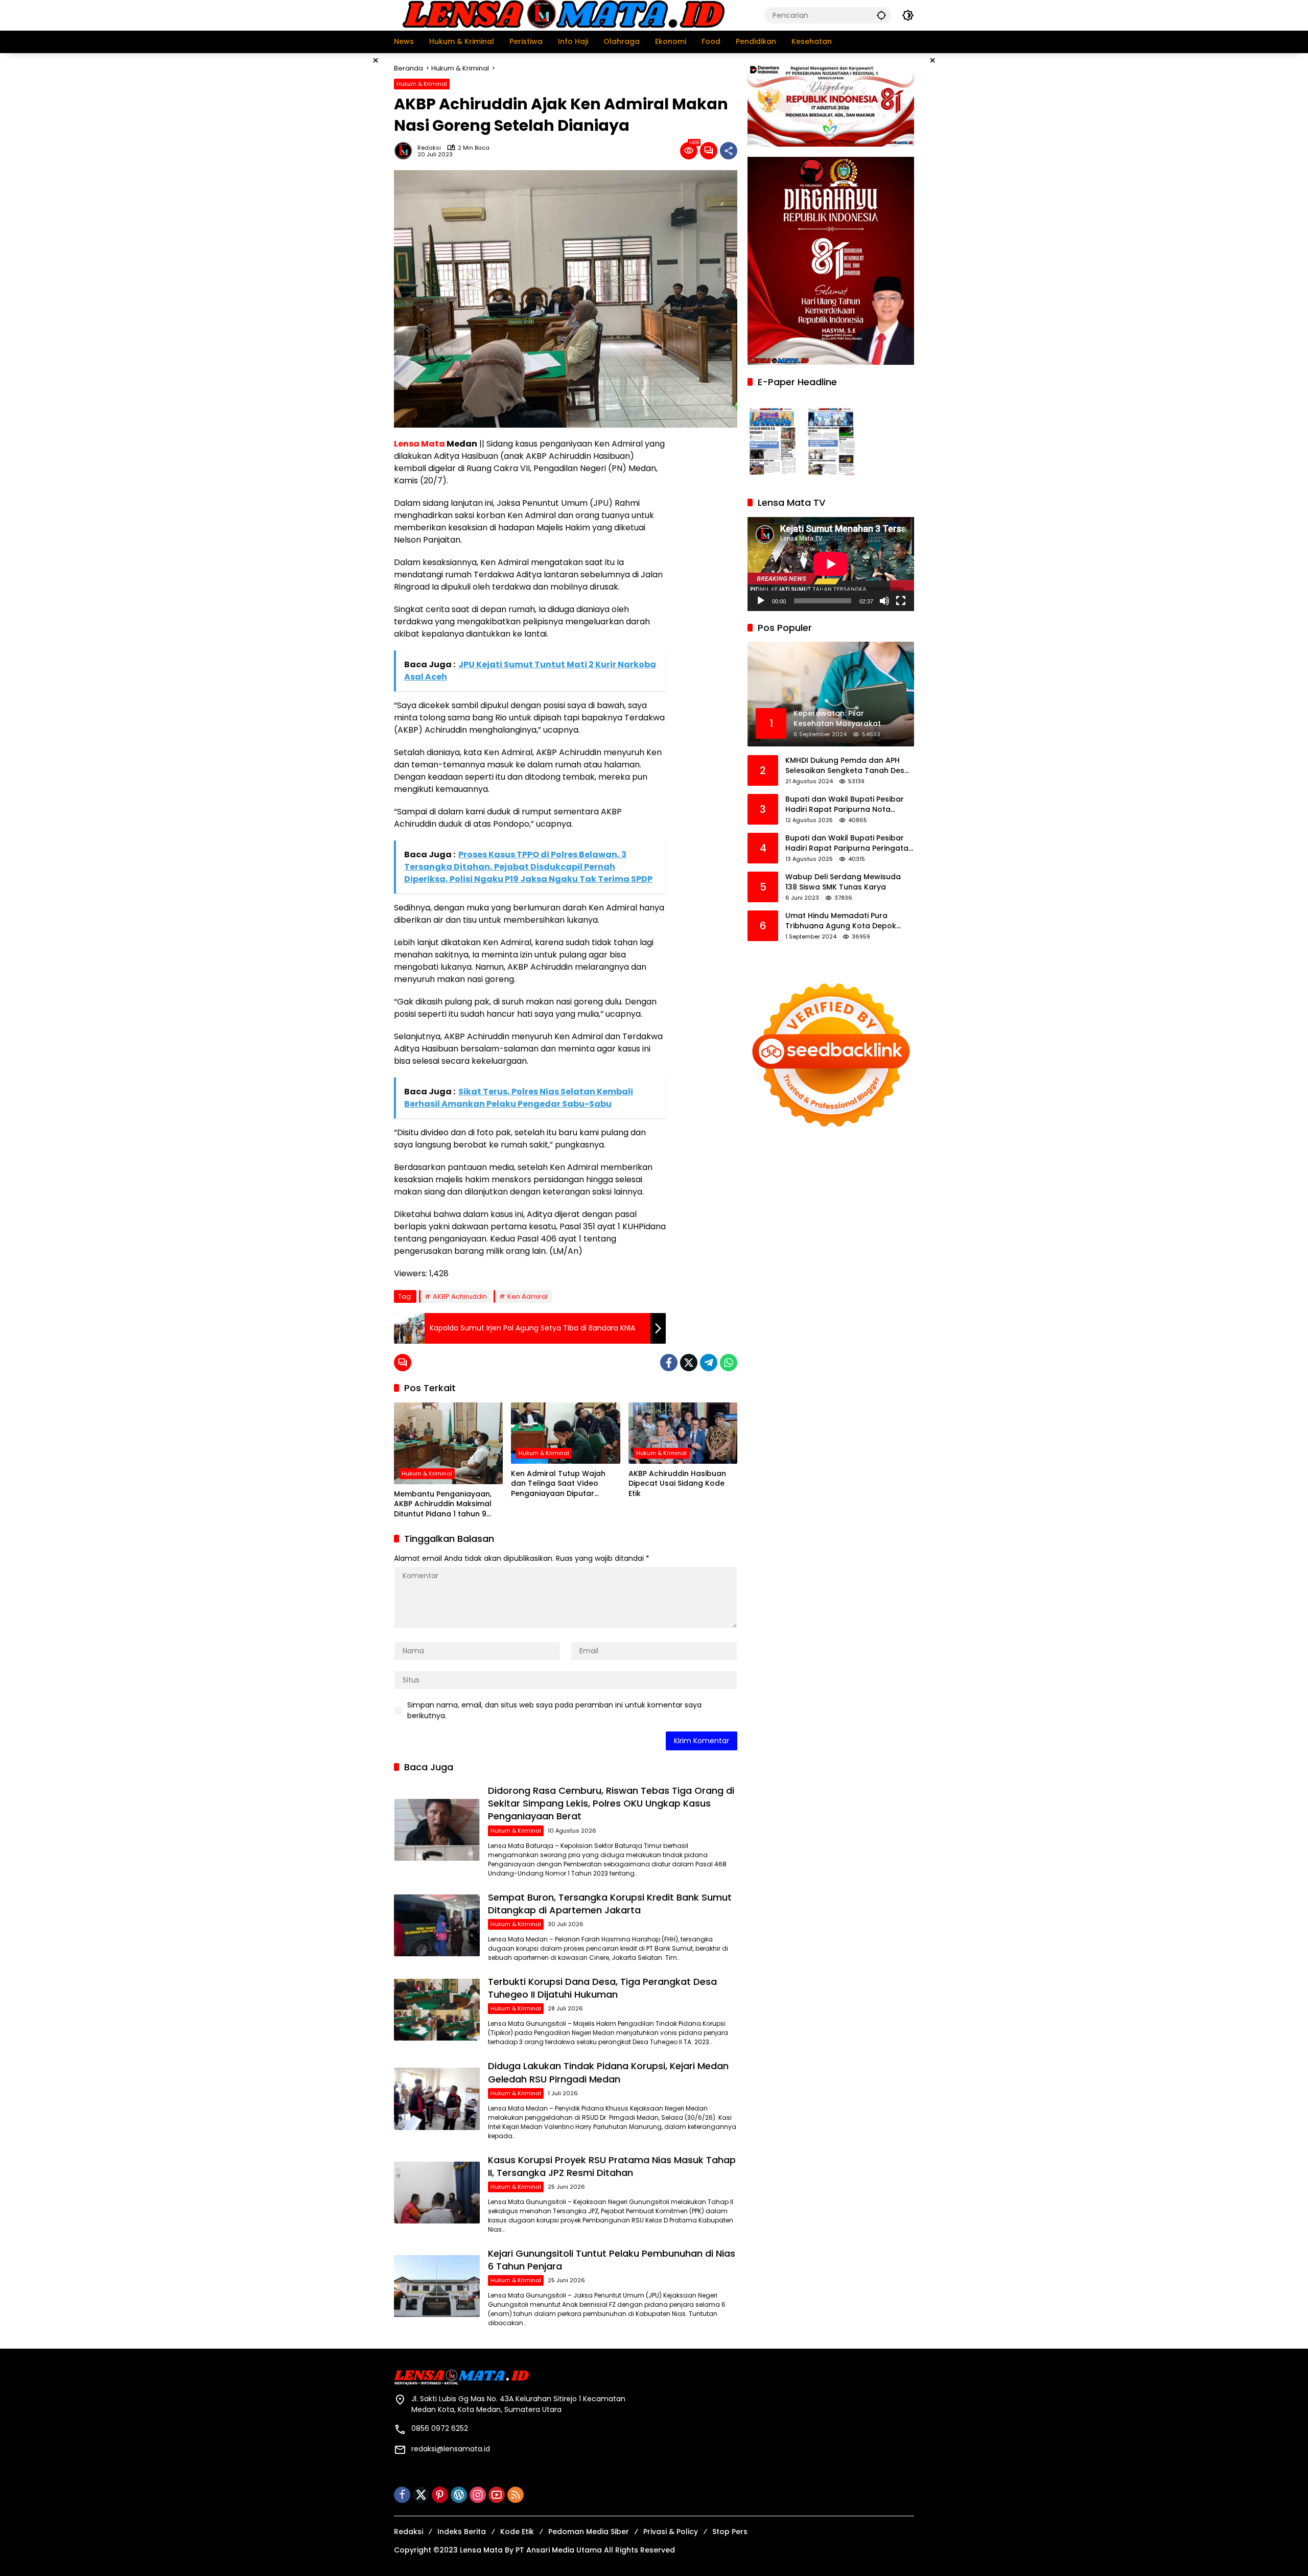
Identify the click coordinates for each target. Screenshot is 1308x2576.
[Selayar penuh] (901, 600)
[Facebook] (669, 1363)
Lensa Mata (419, 444)
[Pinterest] (440, 2495)
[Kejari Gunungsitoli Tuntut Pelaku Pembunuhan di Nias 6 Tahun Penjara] (437, 2286)
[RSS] (516, 2495)
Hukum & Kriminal (422, 84)
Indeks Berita (462, 2532)
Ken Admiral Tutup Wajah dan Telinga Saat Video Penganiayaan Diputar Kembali (558, 1484)
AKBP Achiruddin (460, 1296)
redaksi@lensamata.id (451, 2449)
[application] (831, 564)
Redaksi (429, 148)
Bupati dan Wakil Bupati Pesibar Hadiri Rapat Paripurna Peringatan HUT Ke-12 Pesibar (849, 843)
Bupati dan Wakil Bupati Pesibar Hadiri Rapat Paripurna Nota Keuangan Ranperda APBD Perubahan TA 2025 (845, 804)
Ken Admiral (528, 1296)
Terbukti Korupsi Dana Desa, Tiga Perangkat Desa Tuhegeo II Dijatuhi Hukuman (602, 1988)
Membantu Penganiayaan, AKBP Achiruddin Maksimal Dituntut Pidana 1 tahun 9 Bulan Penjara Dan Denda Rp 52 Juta (447, 1504)
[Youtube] (497, 2495)
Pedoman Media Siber (589, 2532)
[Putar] (761, 600)
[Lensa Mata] (563, 15)
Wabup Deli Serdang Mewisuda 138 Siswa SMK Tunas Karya (843, 882)
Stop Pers (730, 2532)
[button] (881, 15)
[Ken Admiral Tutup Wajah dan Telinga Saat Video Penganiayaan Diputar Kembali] (565, 1433)
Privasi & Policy (671, 2532)
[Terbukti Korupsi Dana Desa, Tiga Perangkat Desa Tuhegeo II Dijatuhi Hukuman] (437, 2010)
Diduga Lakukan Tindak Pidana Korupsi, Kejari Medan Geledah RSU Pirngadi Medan (608, 2072)
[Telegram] (709, 1363)
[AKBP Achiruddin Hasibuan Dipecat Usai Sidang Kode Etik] (683, 1433)
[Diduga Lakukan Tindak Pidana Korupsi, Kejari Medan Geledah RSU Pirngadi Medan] (437, 2099)
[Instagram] (478, 2495)
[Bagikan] (729, 151)
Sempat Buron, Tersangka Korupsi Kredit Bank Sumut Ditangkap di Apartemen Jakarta (610, 1904)
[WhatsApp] (729, 1363)
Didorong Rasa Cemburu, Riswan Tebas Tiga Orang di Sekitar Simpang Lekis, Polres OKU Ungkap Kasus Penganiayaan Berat (611, 1803)
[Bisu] (884, 600)
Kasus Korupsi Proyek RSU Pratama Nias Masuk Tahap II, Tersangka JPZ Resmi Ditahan (612, 2166)
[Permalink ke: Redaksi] (406, 151)
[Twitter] (689, 1363)
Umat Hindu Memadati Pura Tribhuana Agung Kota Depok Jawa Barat (841, 921)
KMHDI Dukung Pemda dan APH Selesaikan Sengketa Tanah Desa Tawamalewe (847, 766)
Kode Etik (517, 2532)
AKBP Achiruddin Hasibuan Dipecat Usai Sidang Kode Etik (677, 1484)
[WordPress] (459, 2495)
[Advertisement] (342, 206)
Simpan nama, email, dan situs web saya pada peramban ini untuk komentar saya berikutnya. (554, 1710)
